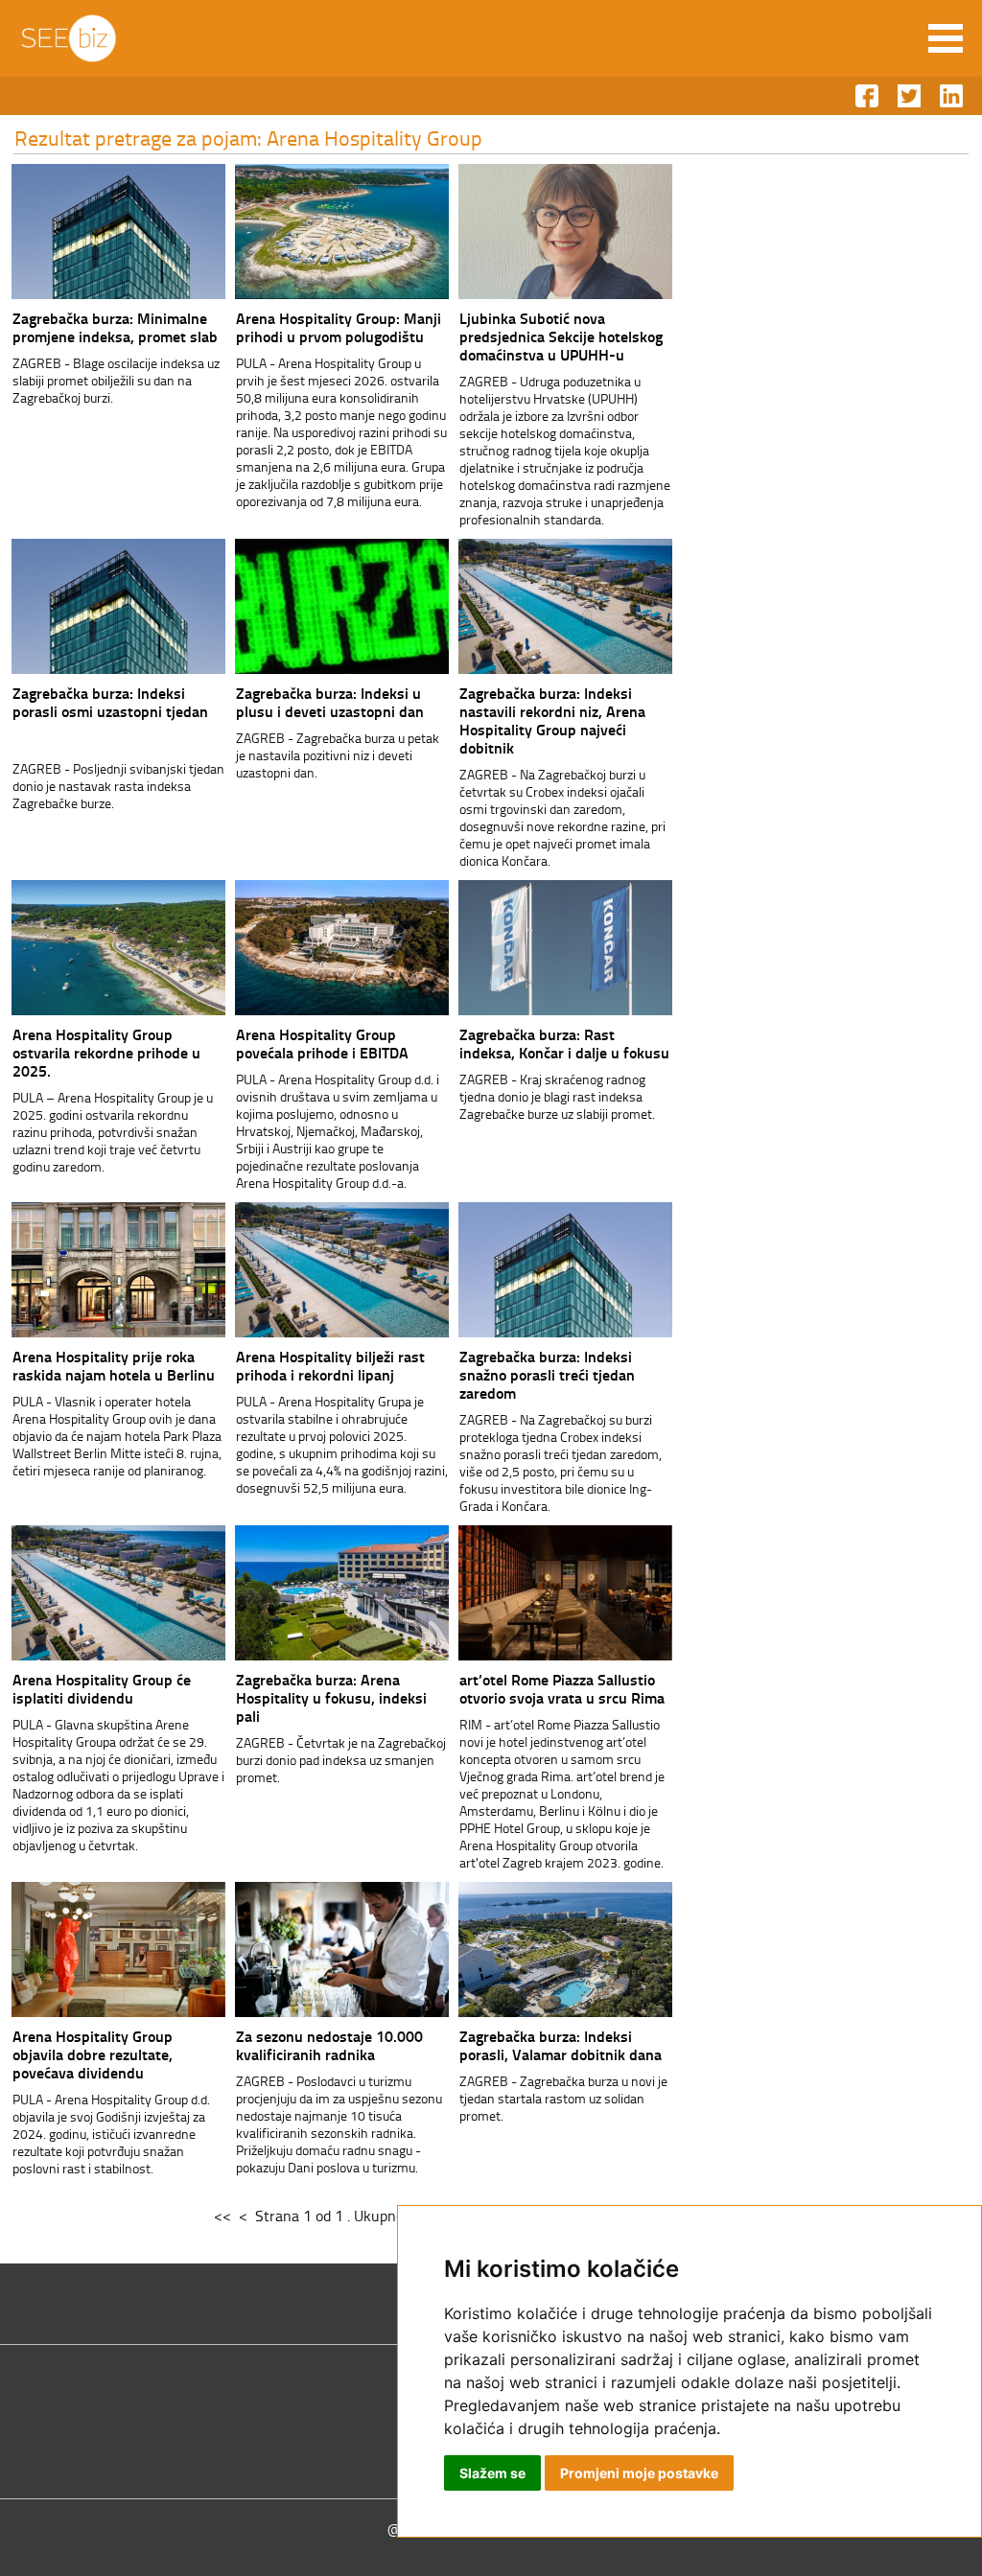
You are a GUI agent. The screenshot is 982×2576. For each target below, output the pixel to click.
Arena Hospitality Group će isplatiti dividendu (102, 1688)
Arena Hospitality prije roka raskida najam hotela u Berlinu (114, 1365)
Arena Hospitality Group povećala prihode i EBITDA (322, 1043)
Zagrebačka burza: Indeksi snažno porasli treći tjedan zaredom (547, 1374)
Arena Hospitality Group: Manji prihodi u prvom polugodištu (339, 327)
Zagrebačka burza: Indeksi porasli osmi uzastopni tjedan (110, 702)
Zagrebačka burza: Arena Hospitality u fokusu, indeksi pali (331, 1697)
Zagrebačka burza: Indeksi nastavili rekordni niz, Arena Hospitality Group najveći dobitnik (552, 720)
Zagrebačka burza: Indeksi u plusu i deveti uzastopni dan (330, 702)
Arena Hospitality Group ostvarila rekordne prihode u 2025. (106, 1052)
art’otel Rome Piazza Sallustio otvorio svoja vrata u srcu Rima (562, 1688)
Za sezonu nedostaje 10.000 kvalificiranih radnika (329, 2045)
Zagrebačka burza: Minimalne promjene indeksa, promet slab (115, 327)
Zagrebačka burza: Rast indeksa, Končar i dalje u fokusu (564, 1043)
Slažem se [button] (492, 2473)
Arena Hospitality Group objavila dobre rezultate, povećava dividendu (93, 2054)
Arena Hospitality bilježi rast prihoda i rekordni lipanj (330, 1365)
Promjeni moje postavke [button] (639, 2473)
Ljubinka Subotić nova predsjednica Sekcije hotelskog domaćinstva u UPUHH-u (561, 336)
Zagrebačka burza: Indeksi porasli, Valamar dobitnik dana (561, 2045)
